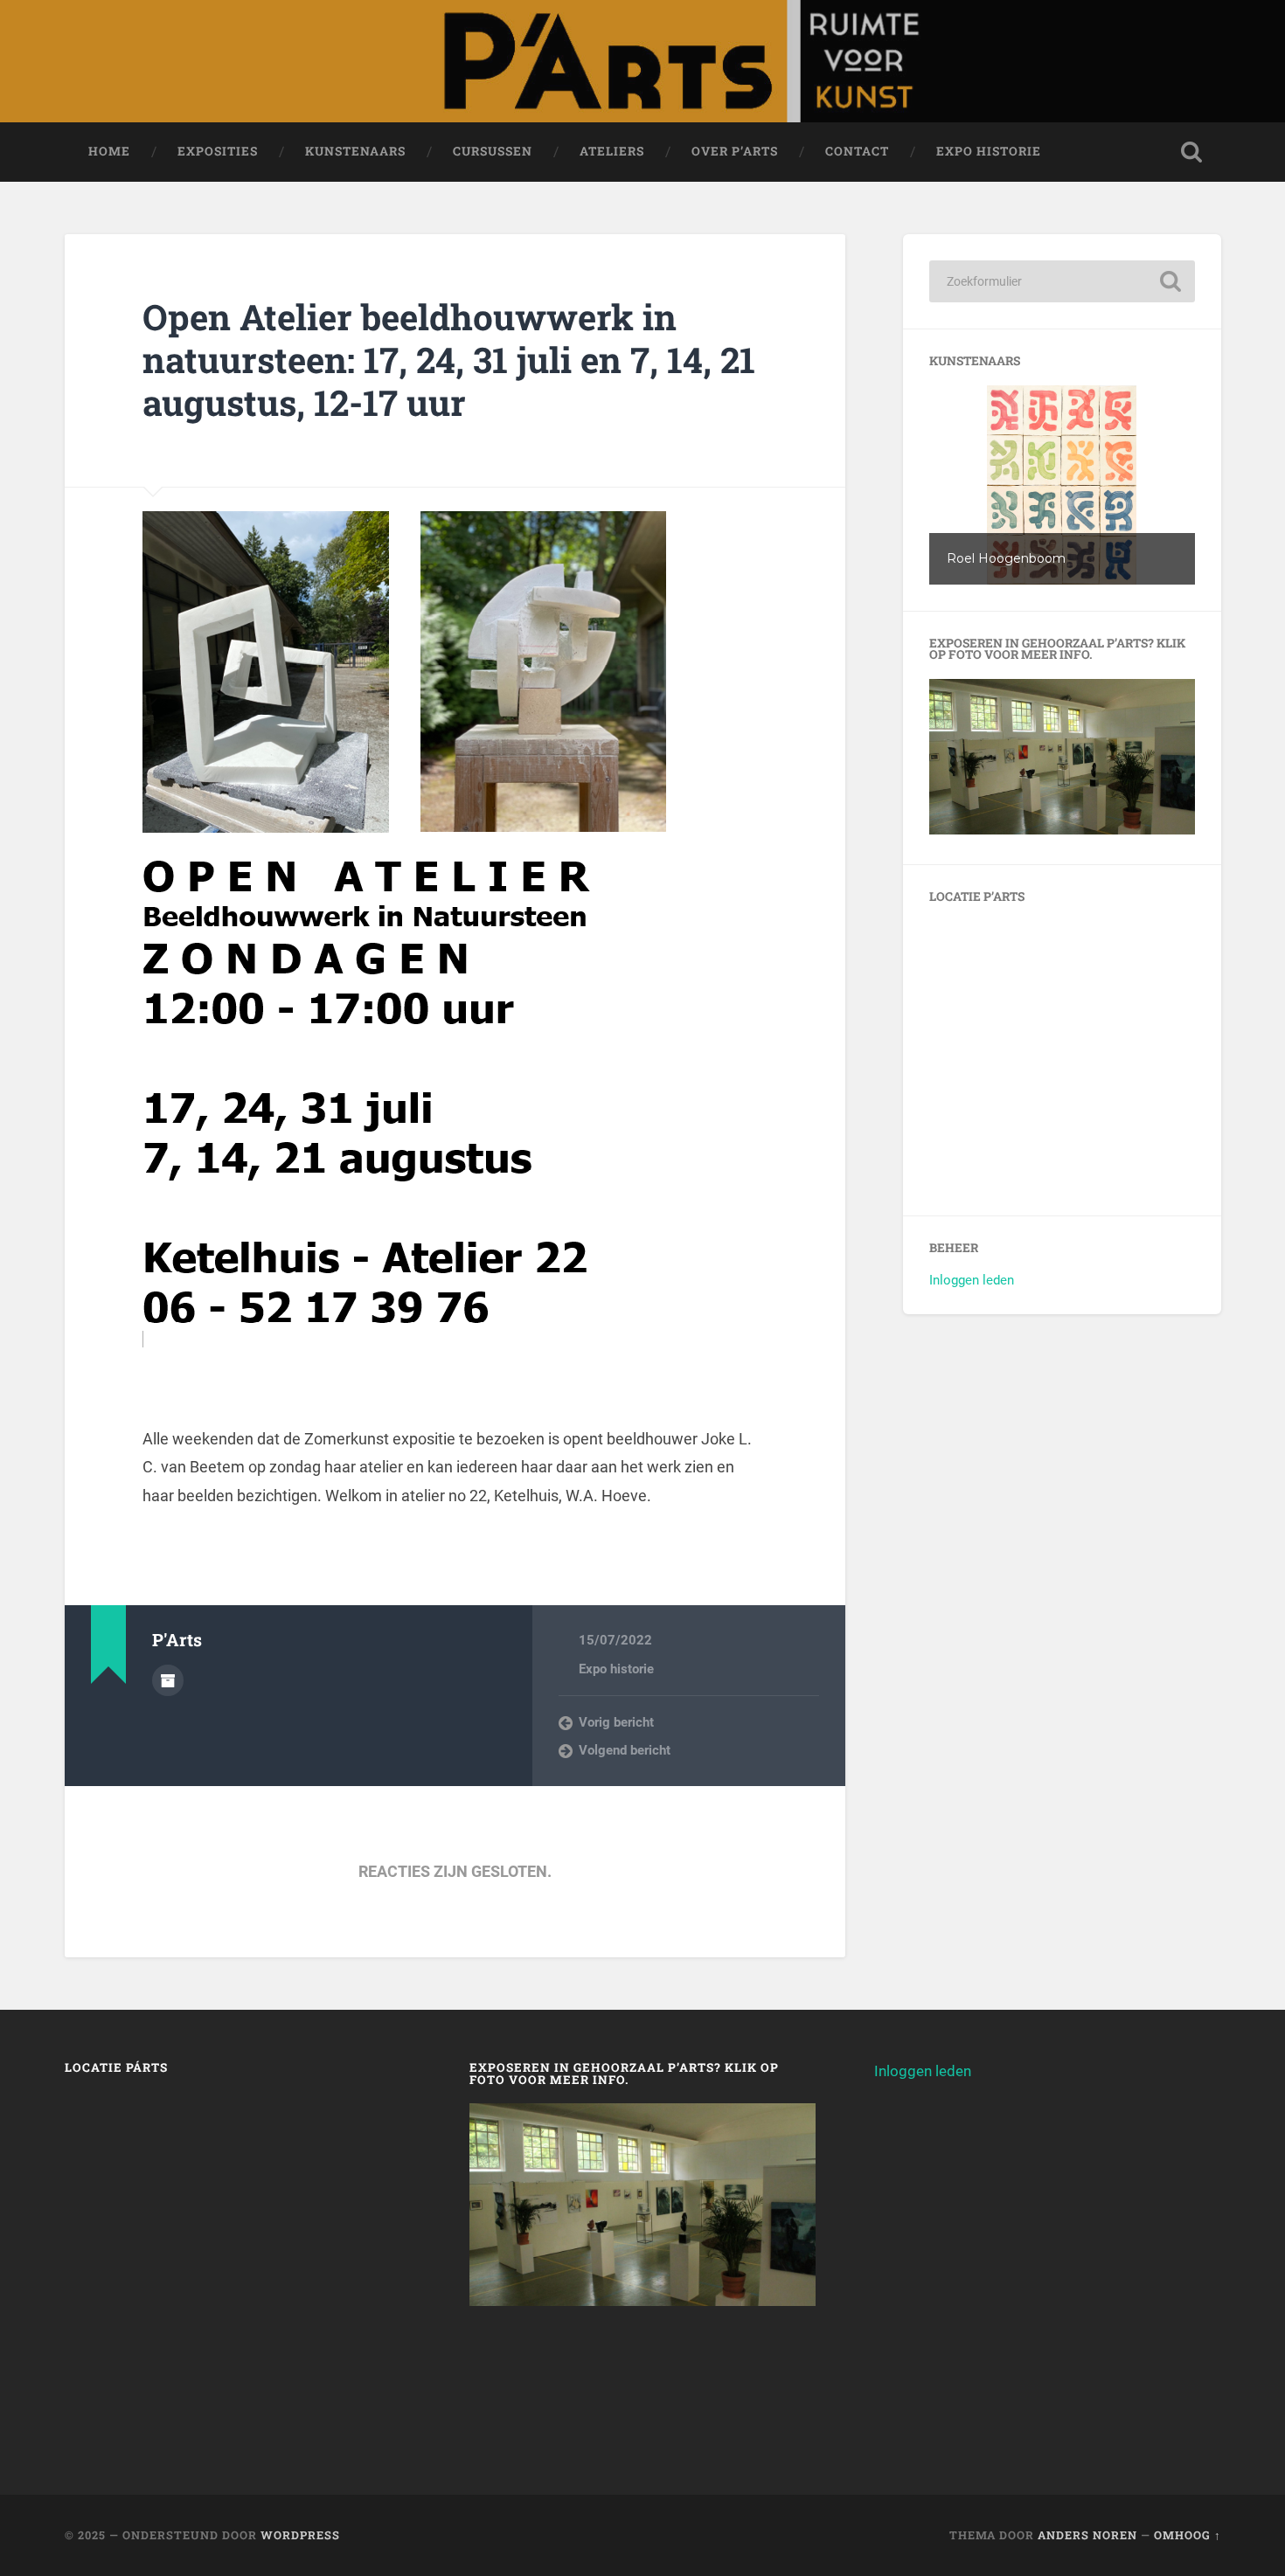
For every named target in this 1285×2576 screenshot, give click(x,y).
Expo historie (989, 151)
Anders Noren (1087, 2535)
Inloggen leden (972, 1280)
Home (109, 151)
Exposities (218, 151)
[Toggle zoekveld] (1191, 152)
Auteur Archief (168, 1680)
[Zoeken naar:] (1062, 281)
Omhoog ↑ (1188, 2535)
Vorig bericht (616, 1722)
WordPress (300, 2535)
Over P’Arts (735, 151)
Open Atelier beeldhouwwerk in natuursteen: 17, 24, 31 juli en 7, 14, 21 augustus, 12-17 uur (449, 359)
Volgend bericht (625, 1750)
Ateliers (612, 151)
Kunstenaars (355, 151)
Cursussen (493, 151)
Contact (857, 151)
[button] (1062, 485)
